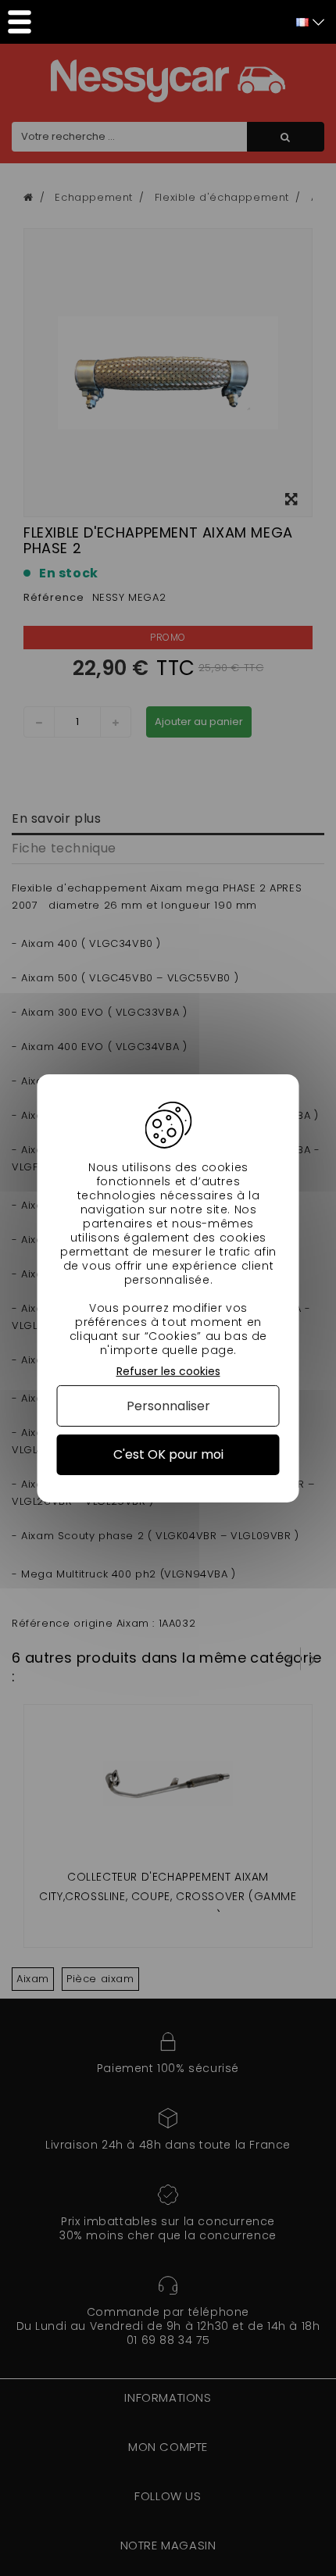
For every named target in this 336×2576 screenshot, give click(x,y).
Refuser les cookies (168, 1371)
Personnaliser (168, 1406)
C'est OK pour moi (168, 1454)
